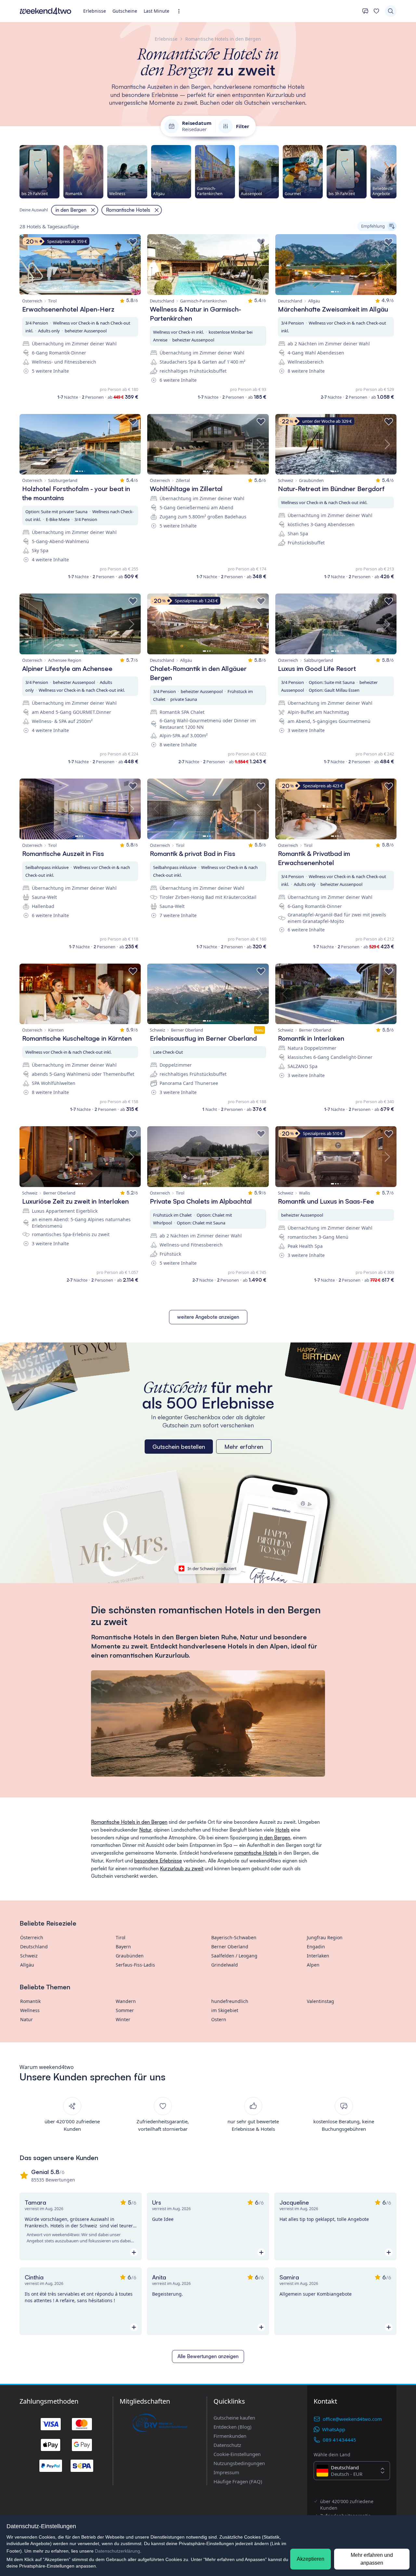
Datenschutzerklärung (117, 2551)
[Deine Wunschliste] (376, 11)
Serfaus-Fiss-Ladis (135, 1965)
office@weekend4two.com (352, 2419)
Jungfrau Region (325, 1937)
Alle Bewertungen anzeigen (208, 2356)
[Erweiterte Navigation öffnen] (181, 11)
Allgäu (27, 1965)
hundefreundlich (230, 2001)
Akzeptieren (311, 2559)
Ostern (219, 2019)
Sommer (125, 2010)
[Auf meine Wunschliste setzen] (133, 242)
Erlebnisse (95, 11)
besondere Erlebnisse (158, 1861)
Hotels (282, 1830)
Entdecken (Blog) (233, 2427)
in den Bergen (275, 1838)
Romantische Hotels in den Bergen (129, 1822)
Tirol (121, 1937)
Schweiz (29, 1956)
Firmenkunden (230, 2436)
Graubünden (130, 1956)
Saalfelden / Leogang (234, 1956)
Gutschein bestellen (179, 1447)
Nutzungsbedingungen (239, 2463)
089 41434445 (339, 2440)
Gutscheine (125, 11)
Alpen (313, 1965)
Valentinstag (320, 2001)
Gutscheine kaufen (234, 2418)
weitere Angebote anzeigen (208, 1317)
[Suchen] (391, 11)
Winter (123, 2019)
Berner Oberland (230, 1947)
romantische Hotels (256, 1853)
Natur (145, 1830)
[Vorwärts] (396, 172)
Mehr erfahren (244, 1447)
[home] (45, 11)
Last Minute (156, 11)
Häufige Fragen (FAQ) (238, 2481)
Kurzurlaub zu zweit (182, 1869)
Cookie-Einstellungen (237, 2454)
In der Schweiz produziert (212, 1568)
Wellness (30, 2010)
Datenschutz (227, 2445)
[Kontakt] (365, 11)
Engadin (316, 1947)
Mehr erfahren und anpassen (372, 2559)
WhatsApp (334, 2429)
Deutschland (34, 1947)
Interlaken (318, 1956)
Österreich (32, 1937)
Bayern (123, 1947)
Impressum (226, 2472)
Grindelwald (225, 1965)
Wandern (126, 2001)
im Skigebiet (225, 2010)
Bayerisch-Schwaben (234, 1937)
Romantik (30, 2001)
